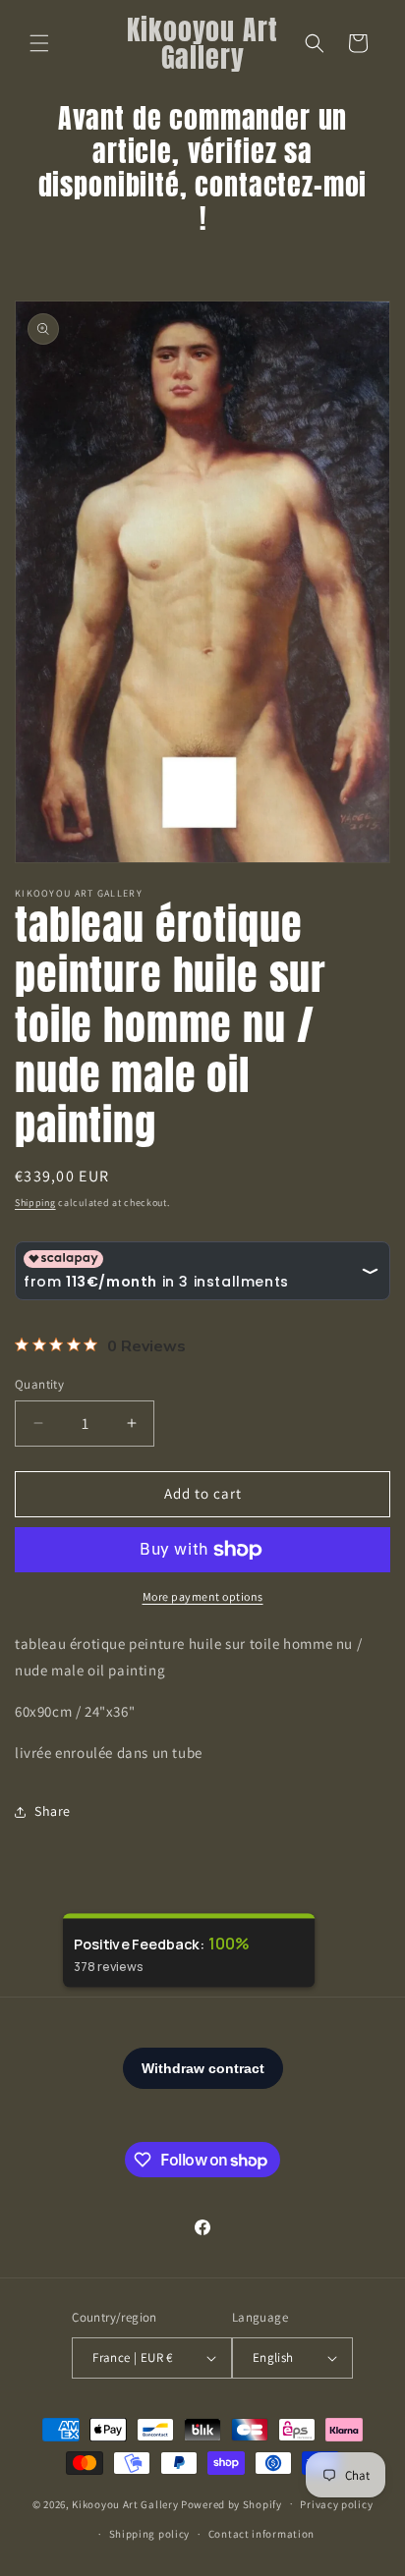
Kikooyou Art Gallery (125, 2503)
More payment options (203, 1596)
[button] (39, 43)
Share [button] (53, 1811)
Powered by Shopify (231, 2503)
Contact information (261, 2534)
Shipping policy (150, 2534)
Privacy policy (336, 2504)
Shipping (35, 1203)
